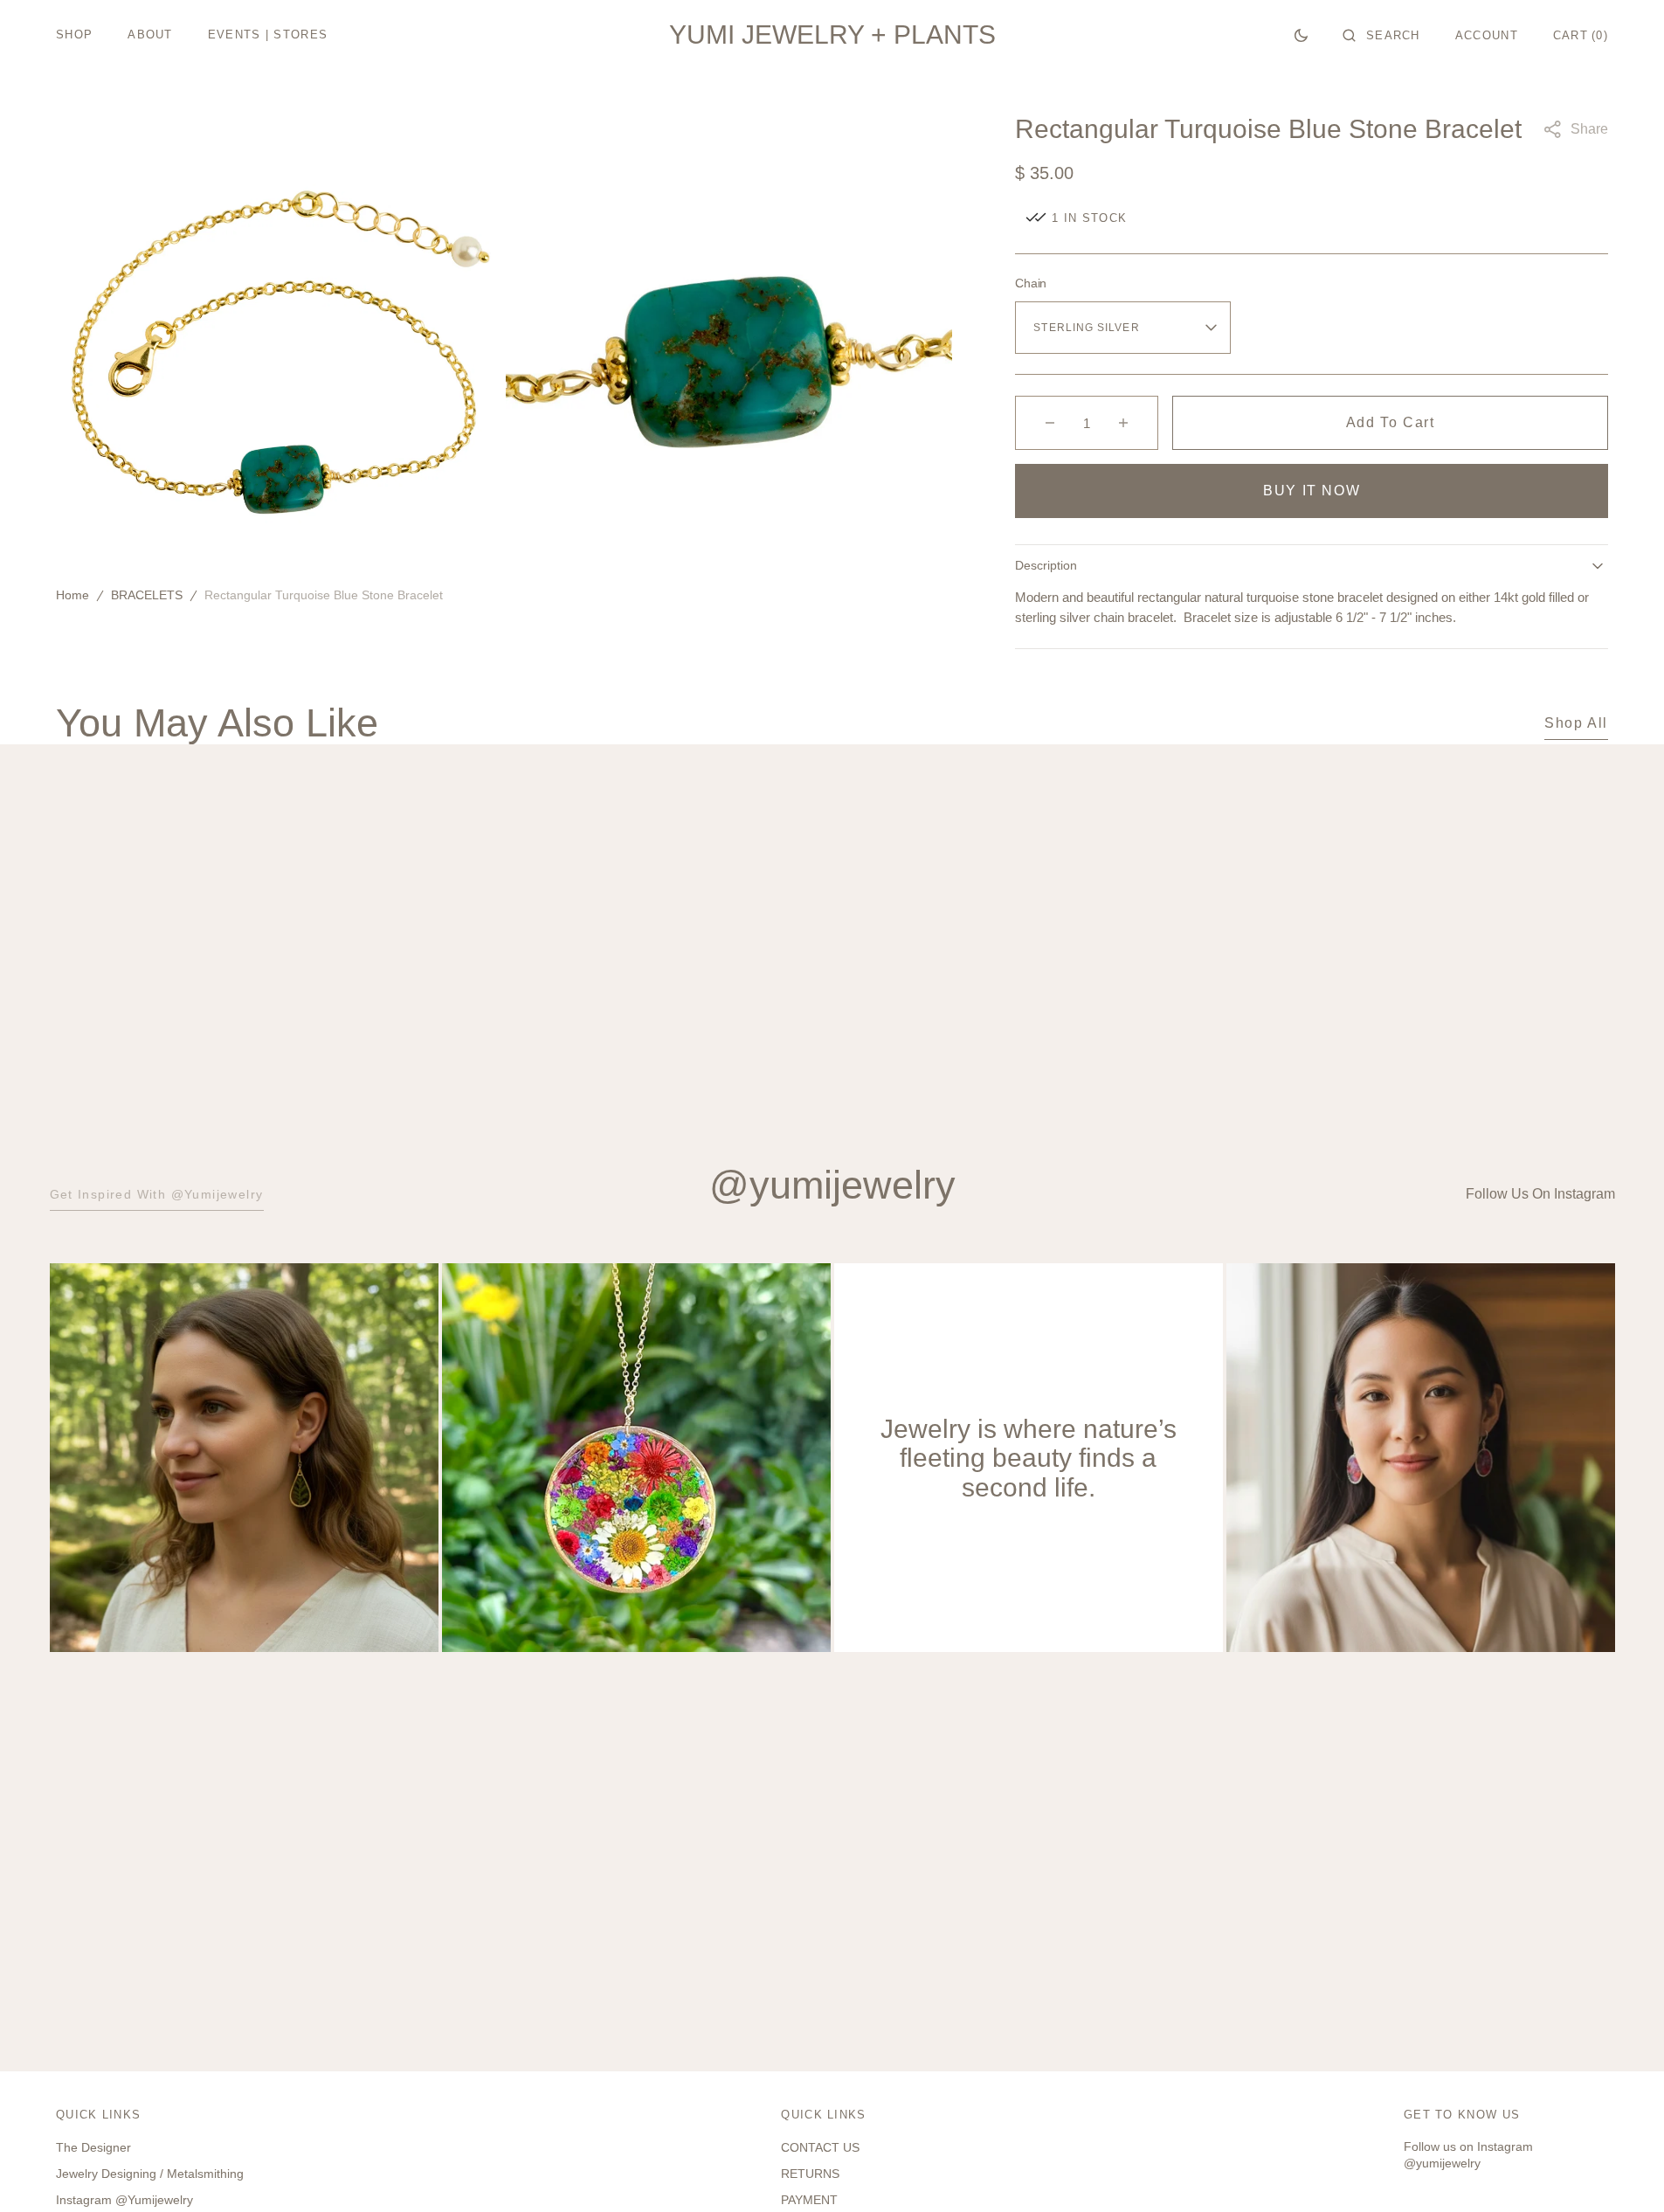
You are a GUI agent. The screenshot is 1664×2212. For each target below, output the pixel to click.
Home (72, 596)
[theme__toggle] (1301, 35)
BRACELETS (147, 596)
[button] (1381, 35)
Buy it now (1312, 491)
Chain (1031, 283)
